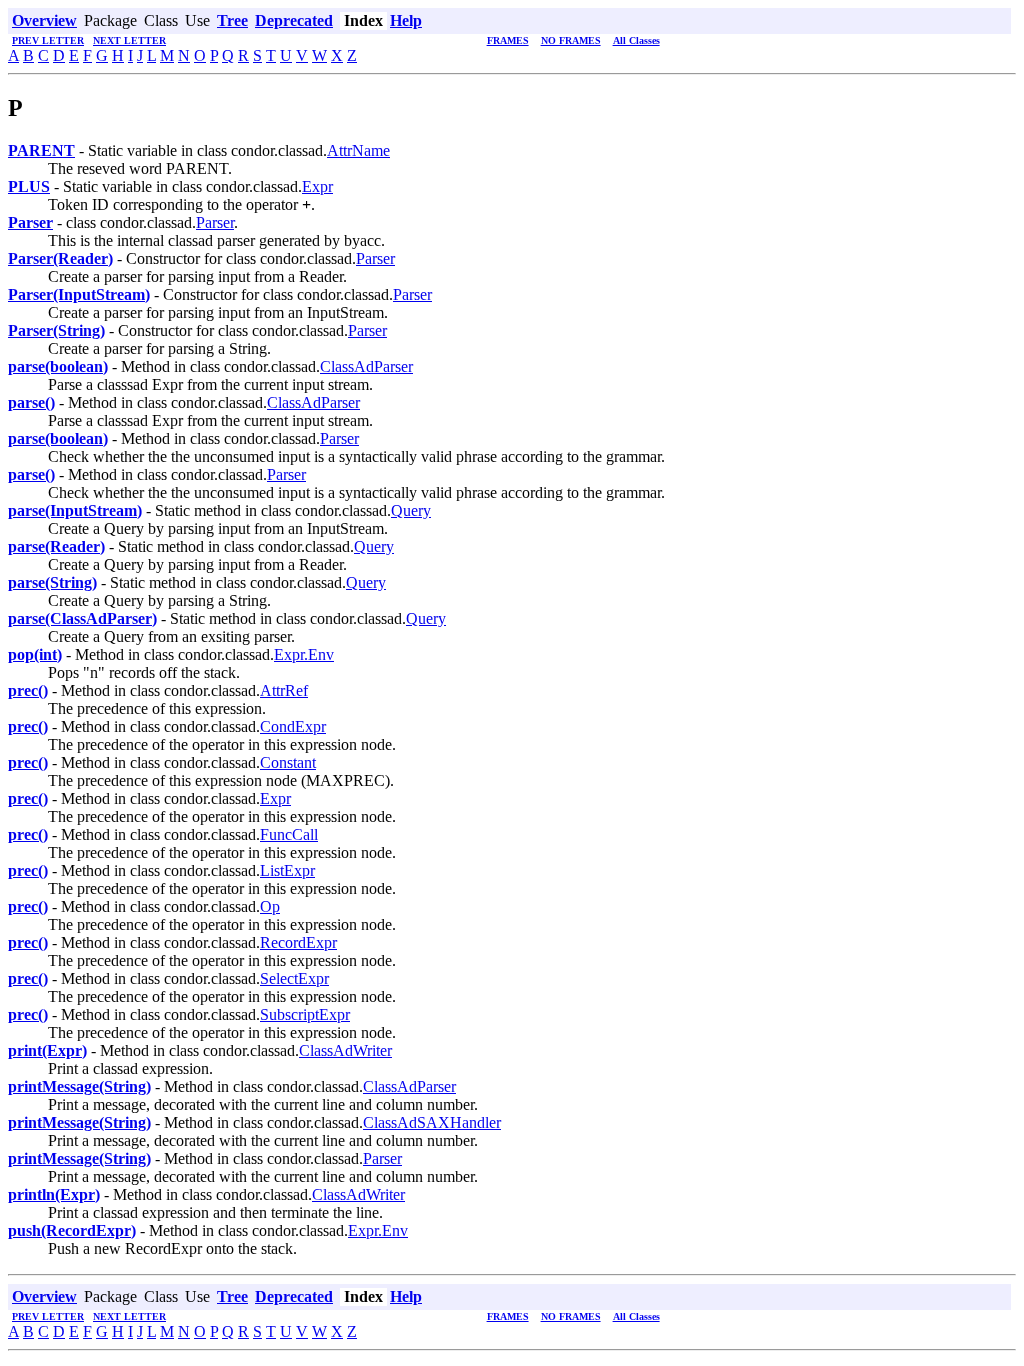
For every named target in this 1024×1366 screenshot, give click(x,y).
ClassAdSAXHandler (432, 1122)
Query (411, 510)
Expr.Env (304, 654)
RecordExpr (298, 942)
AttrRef (284, 690)
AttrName (358, 150)
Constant (288, 762)
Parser (215, 222)
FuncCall (289, 834)
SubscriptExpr (305, 1014)
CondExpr (293, 726)
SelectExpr (294, 978)
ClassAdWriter (345, 1050)
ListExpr (287, 870)
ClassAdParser (366, 366)
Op (270, 906)
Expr (317, 186)
